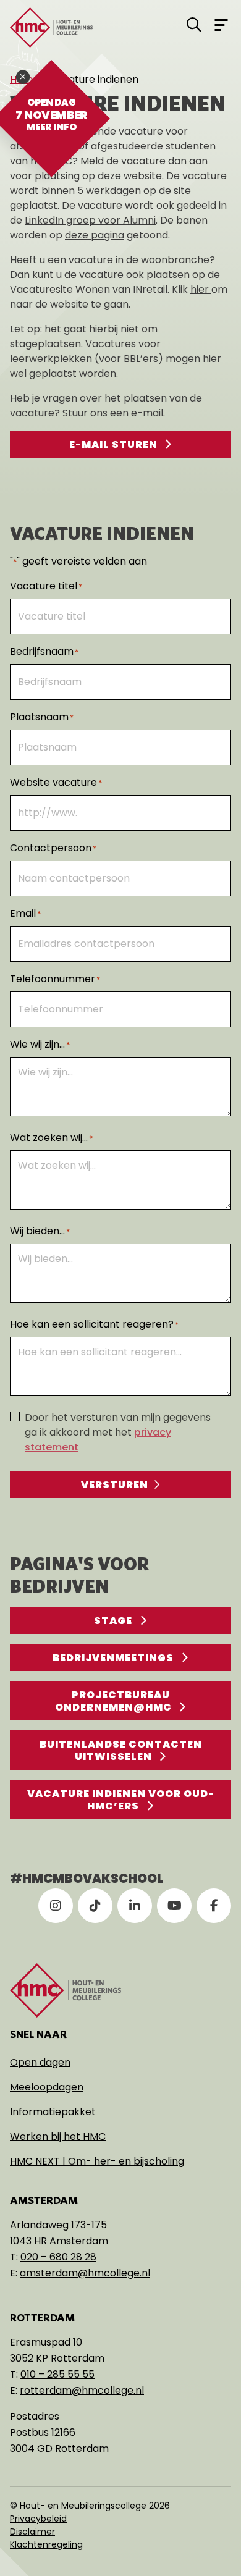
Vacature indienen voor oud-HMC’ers (121, 1800)
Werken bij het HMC (58, 2136)
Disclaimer (32, 2532)
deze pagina (95, 235)
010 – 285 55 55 (57, 2374)
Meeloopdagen (47, 2087)
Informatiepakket (53, 2112)
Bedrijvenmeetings (113, 1658)
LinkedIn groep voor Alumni (90, 220)
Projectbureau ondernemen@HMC (113, 1701)
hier (201, 289)
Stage (113, 1621)
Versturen (115, 1485)
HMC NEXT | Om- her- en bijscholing (97, 2161)
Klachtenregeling (46, 2544)
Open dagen (40, 2062)
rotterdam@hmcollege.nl (82, 2390)
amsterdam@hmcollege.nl (85, 2273)
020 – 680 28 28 (58, 2257)
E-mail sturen (113, 444)
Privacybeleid (38, 2519)
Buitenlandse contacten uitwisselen (121, 1750)
